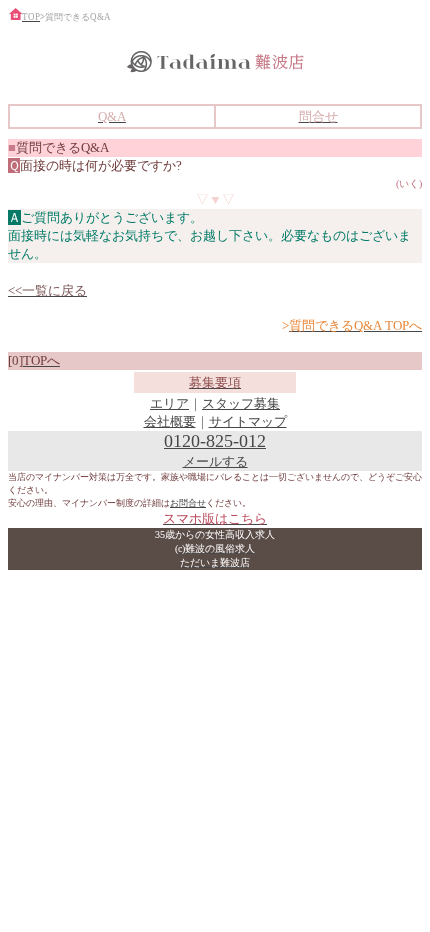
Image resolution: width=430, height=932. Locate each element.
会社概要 (170, 421)
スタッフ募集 (241, 403)
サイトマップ (248, 421)
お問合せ (188, 503)
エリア (169, 403)
